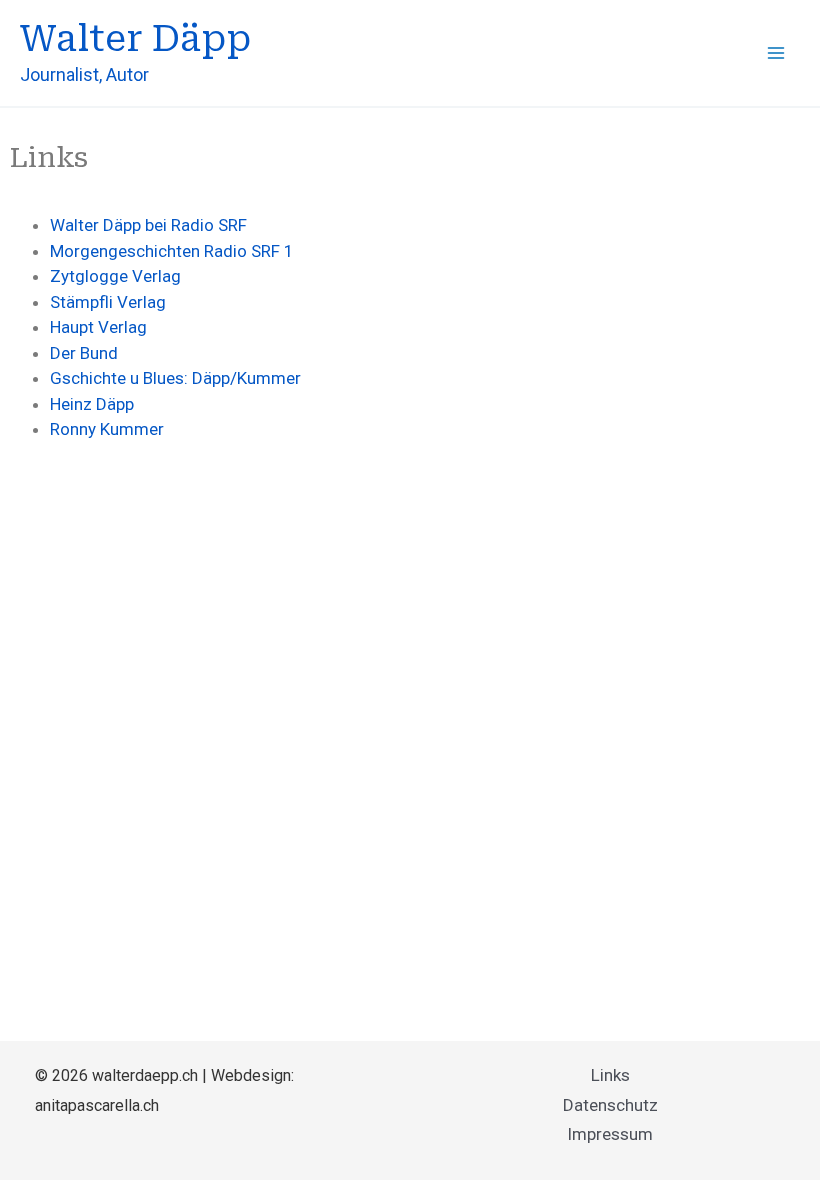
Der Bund (84, 353)
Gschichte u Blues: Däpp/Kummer (175, 378)
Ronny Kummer (107, 429)
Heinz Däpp (92, 404)
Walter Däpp (135, 39)
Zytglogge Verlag (115, 276)
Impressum (610, 1134)
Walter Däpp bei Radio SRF (148, 225)
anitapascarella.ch (97, 1105)
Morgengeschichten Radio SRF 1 (172, 251)
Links (610, 1075)
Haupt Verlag (98, 327)
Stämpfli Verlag (108, 302)
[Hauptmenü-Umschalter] (775, 53)
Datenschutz (610, 1105)
